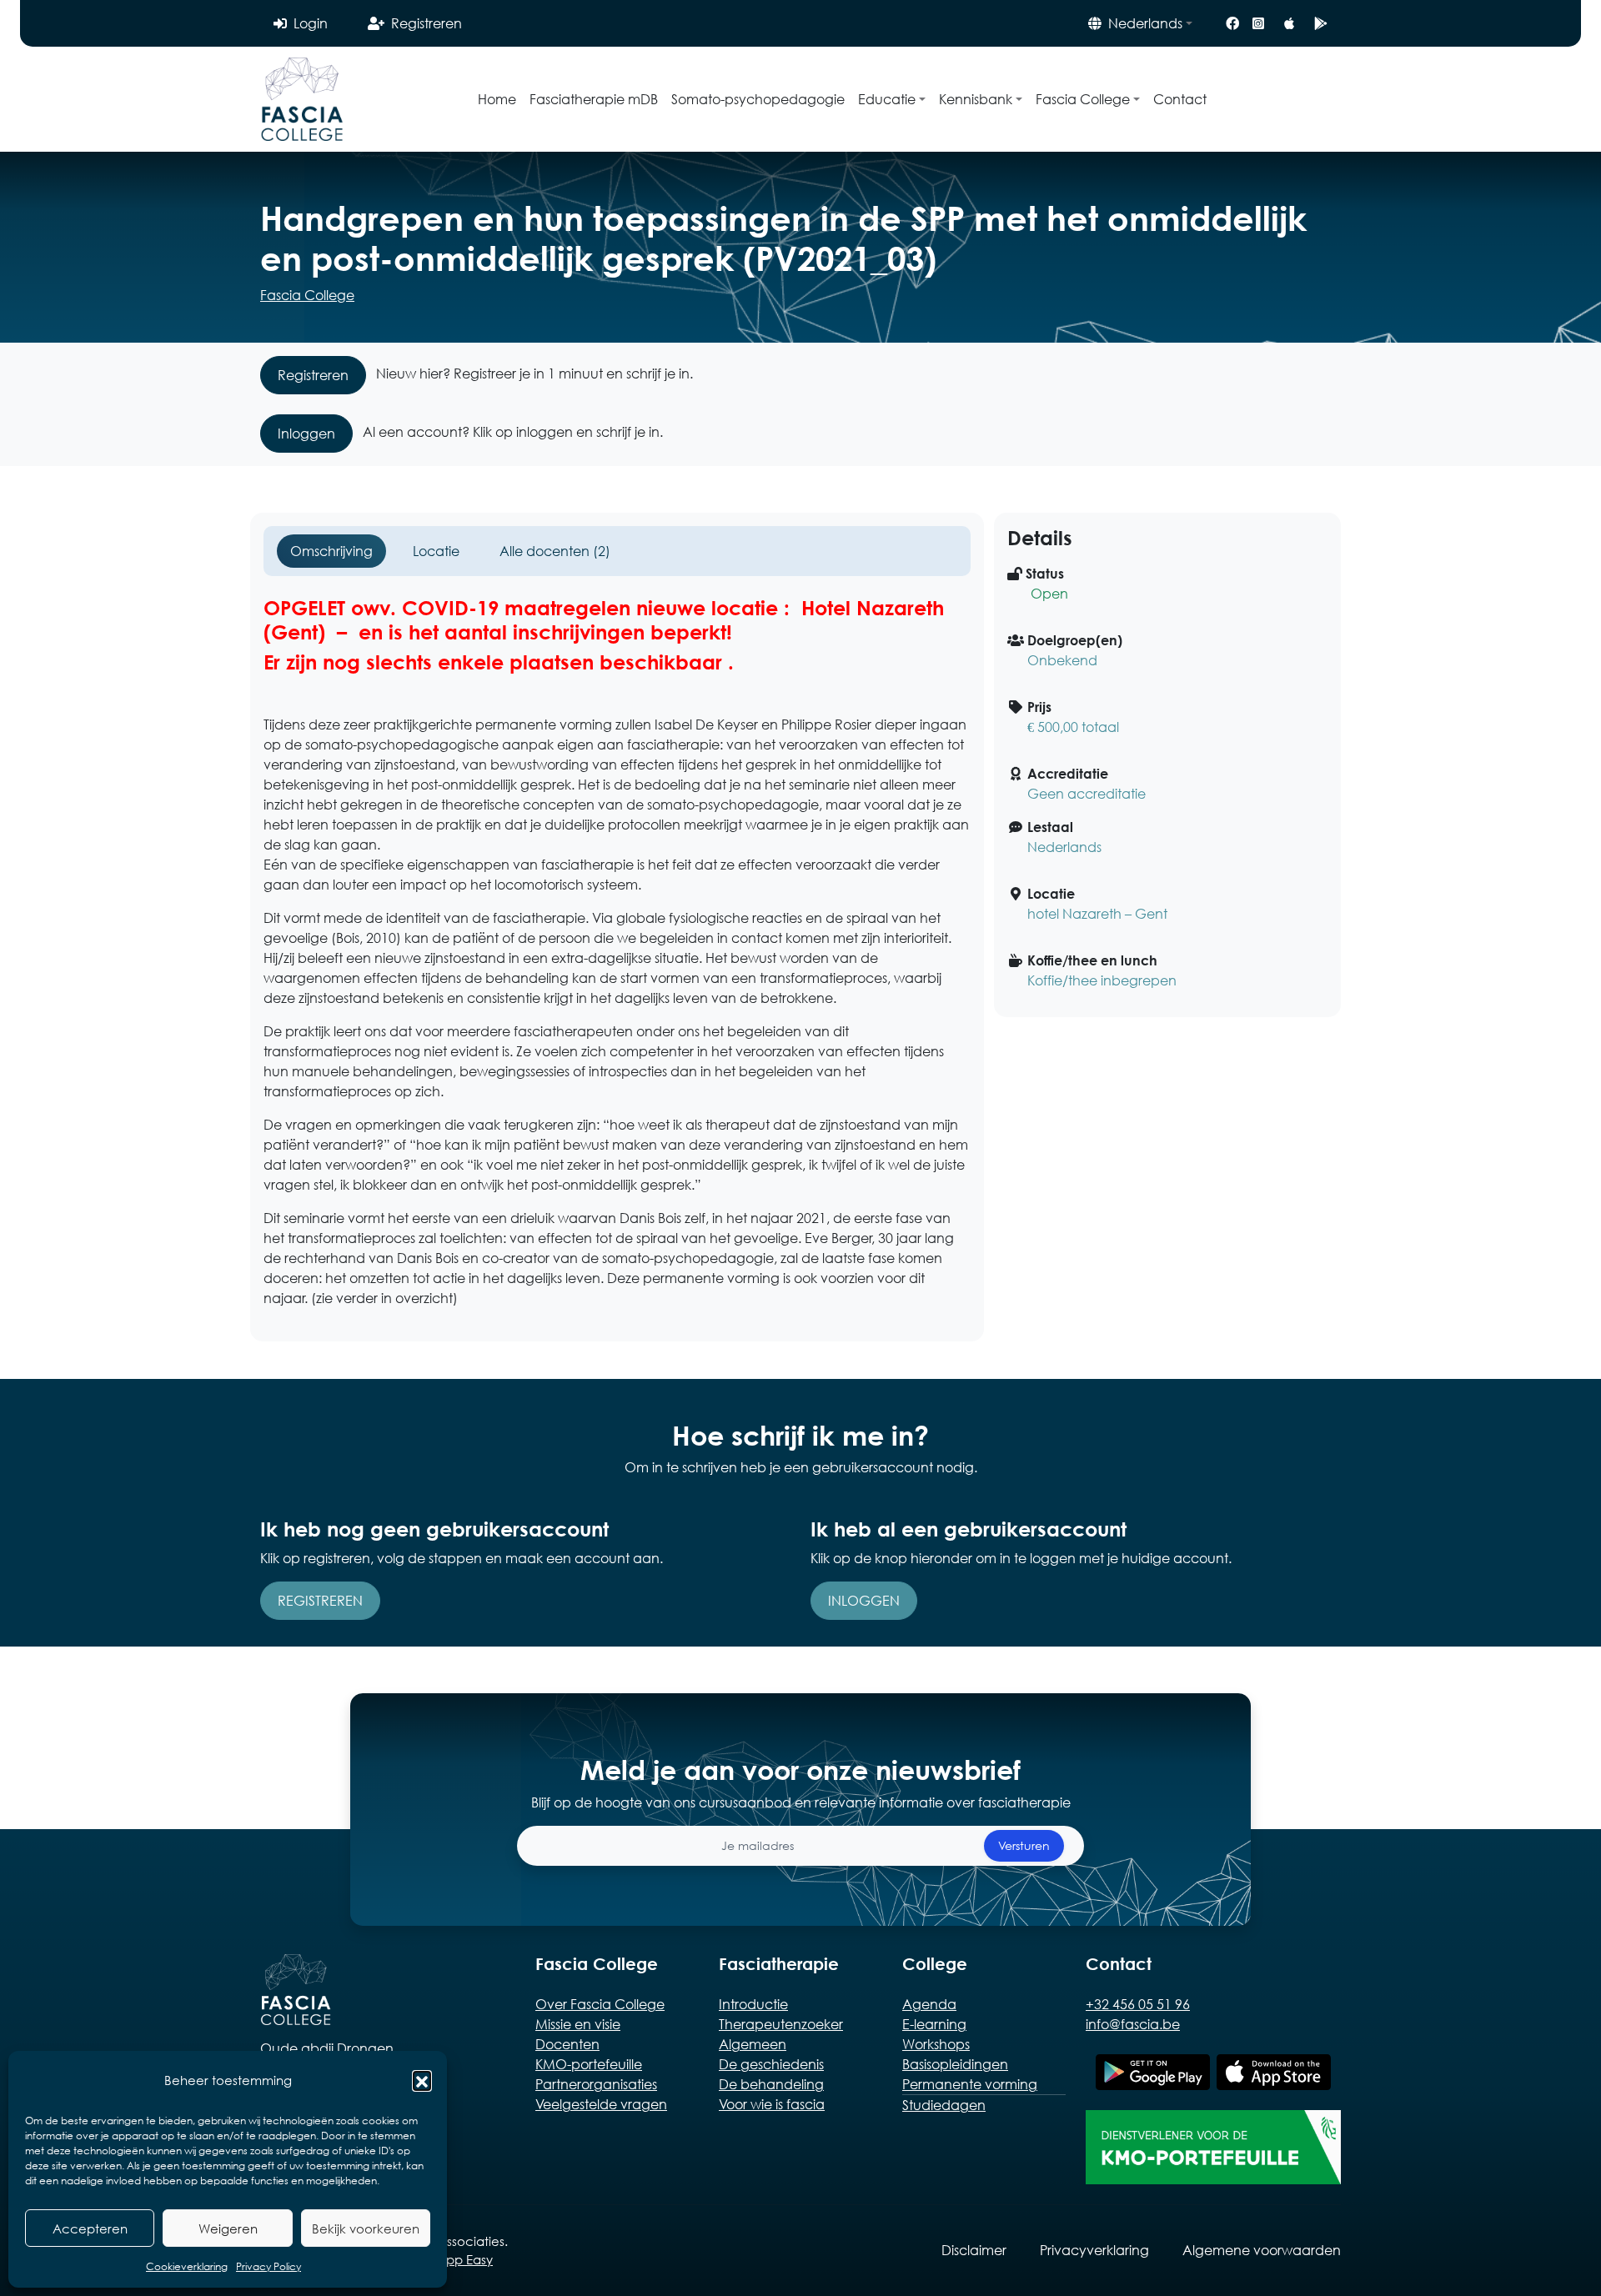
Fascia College (307, 295)
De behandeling (771, 2084)
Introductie (753, 2004)
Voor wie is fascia (772, 2104)
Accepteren (90, 2228)
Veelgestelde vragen (601, 2104)
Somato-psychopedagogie (758, 99)
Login (311, 23)
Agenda (929, 2004)
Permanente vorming (970, 2084)
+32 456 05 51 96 (1138, 2004)
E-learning (934, 2024)
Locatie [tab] (436, 551)
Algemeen (753, 2044)
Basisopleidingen (955, 2064)
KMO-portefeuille (589, 2064)
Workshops (936, 2044)
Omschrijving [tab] (331, 551)
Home (497, 99)
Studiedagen (944, 2105)
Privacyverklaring (1094, 2250)
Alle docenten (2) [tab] (555, 551)
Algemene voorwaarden (1262, 2250)
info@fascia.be (1133, 2024)
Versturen (1024, 1845)
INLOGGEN (864, 1600)
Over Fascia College (600, 2004)
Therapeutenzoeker (781, 2024)
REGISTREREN (320, 1600)
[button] (422, 2080)
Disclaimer (974, 2250)
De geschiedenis (771, 2064)
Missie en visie (578, 2024)
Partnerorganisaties (596, 2084)
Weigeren (228, 2228)
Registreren (427, 23)
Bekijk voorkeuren (366, 2228)
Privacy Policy (269, 2266)
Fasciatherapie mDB (594, 99)
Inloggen (306, 433)
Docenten (567, 2044)
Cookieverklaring (187, 2266)
